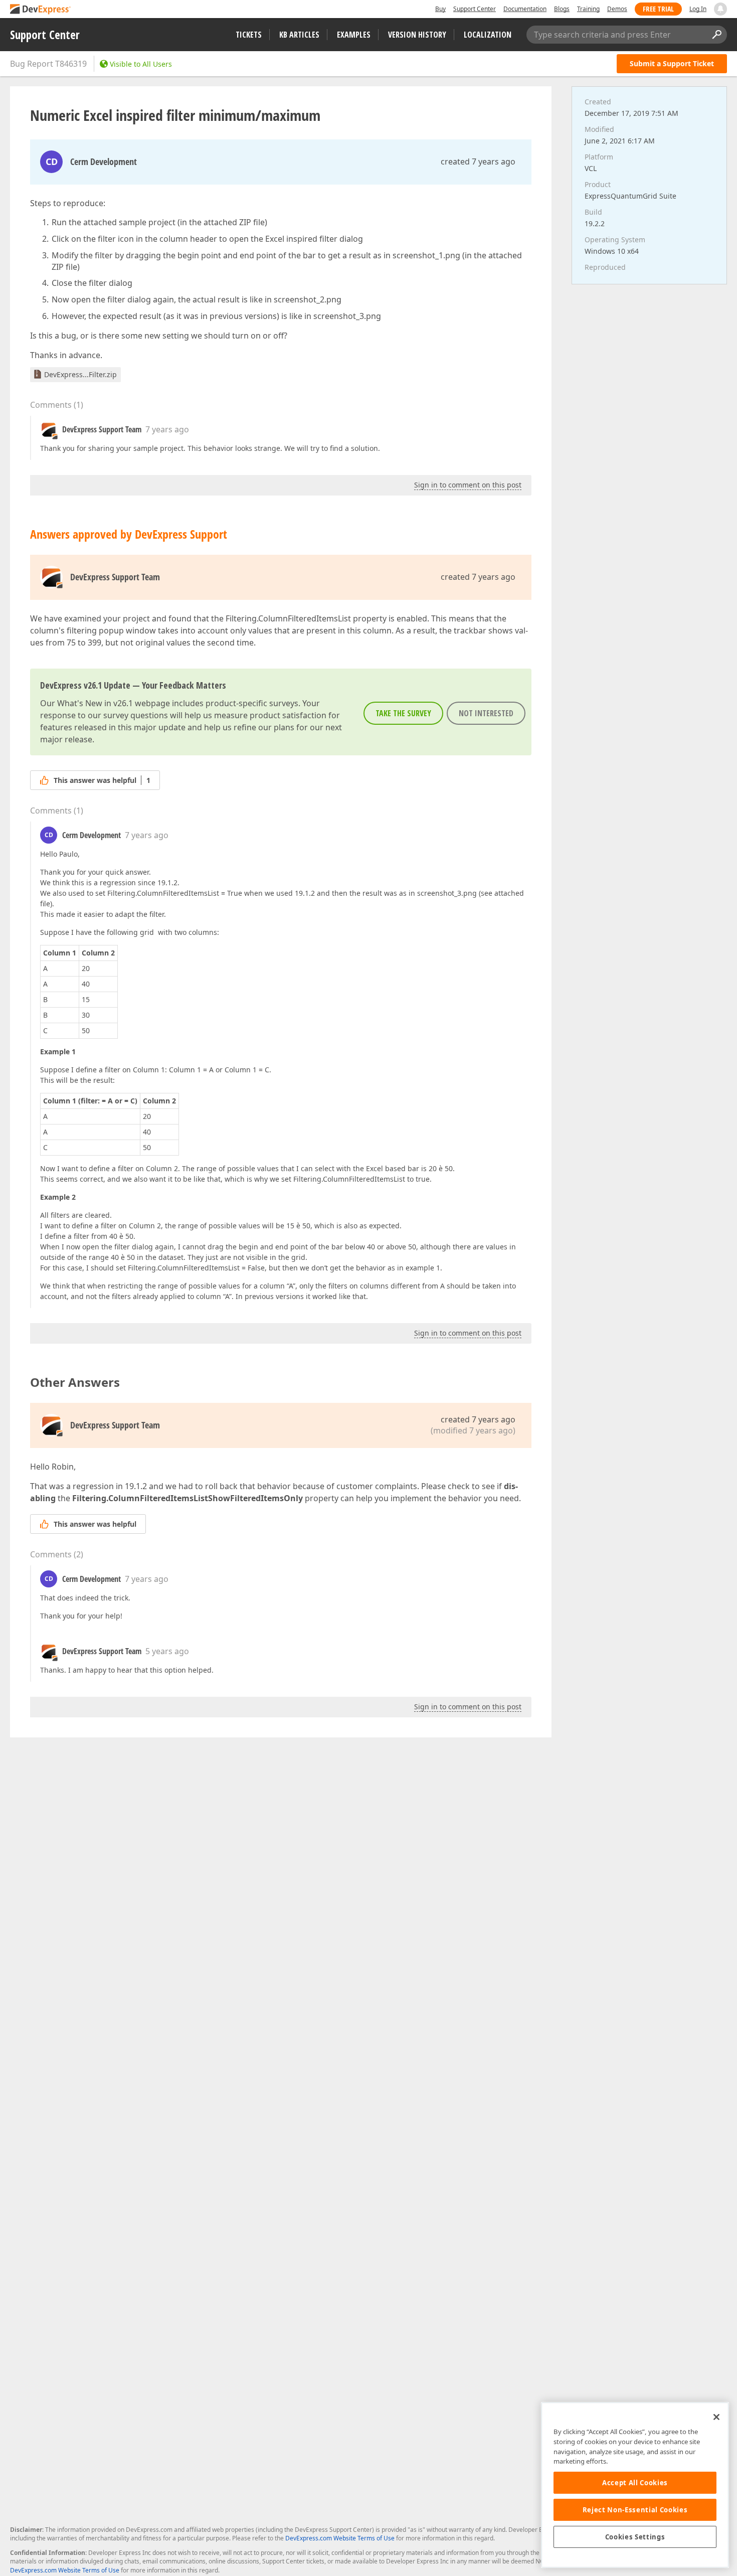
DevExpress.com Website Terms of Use (340, 2538)
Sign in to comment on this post (468, 485)
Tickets (249, 35)
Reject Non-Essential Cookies (635, 2510)
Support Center (475, 9)
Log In (698, 9)
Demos (617, 9)
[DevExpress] (41, 10)
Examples (354, 35)
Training (588, 9)
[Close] (716, 2417)
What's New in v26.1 (95, 703)
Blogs (562, 9)
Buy (440, 9)
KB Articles (299, 35)
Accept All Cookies (635, 2483)
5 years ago (167, 1651)
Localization (488, 35)
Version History (417, 35)
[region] (635, 2485)
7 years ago (167, 429)
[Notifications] (720, 9)
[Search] (716, 35)
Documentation (525, 9)
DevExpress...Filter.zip (80, 374)
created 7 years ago (478, 162)
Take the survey (403, 713)
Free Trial (658, 9)
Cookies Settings (635, 2537)
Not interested (486, 713)
